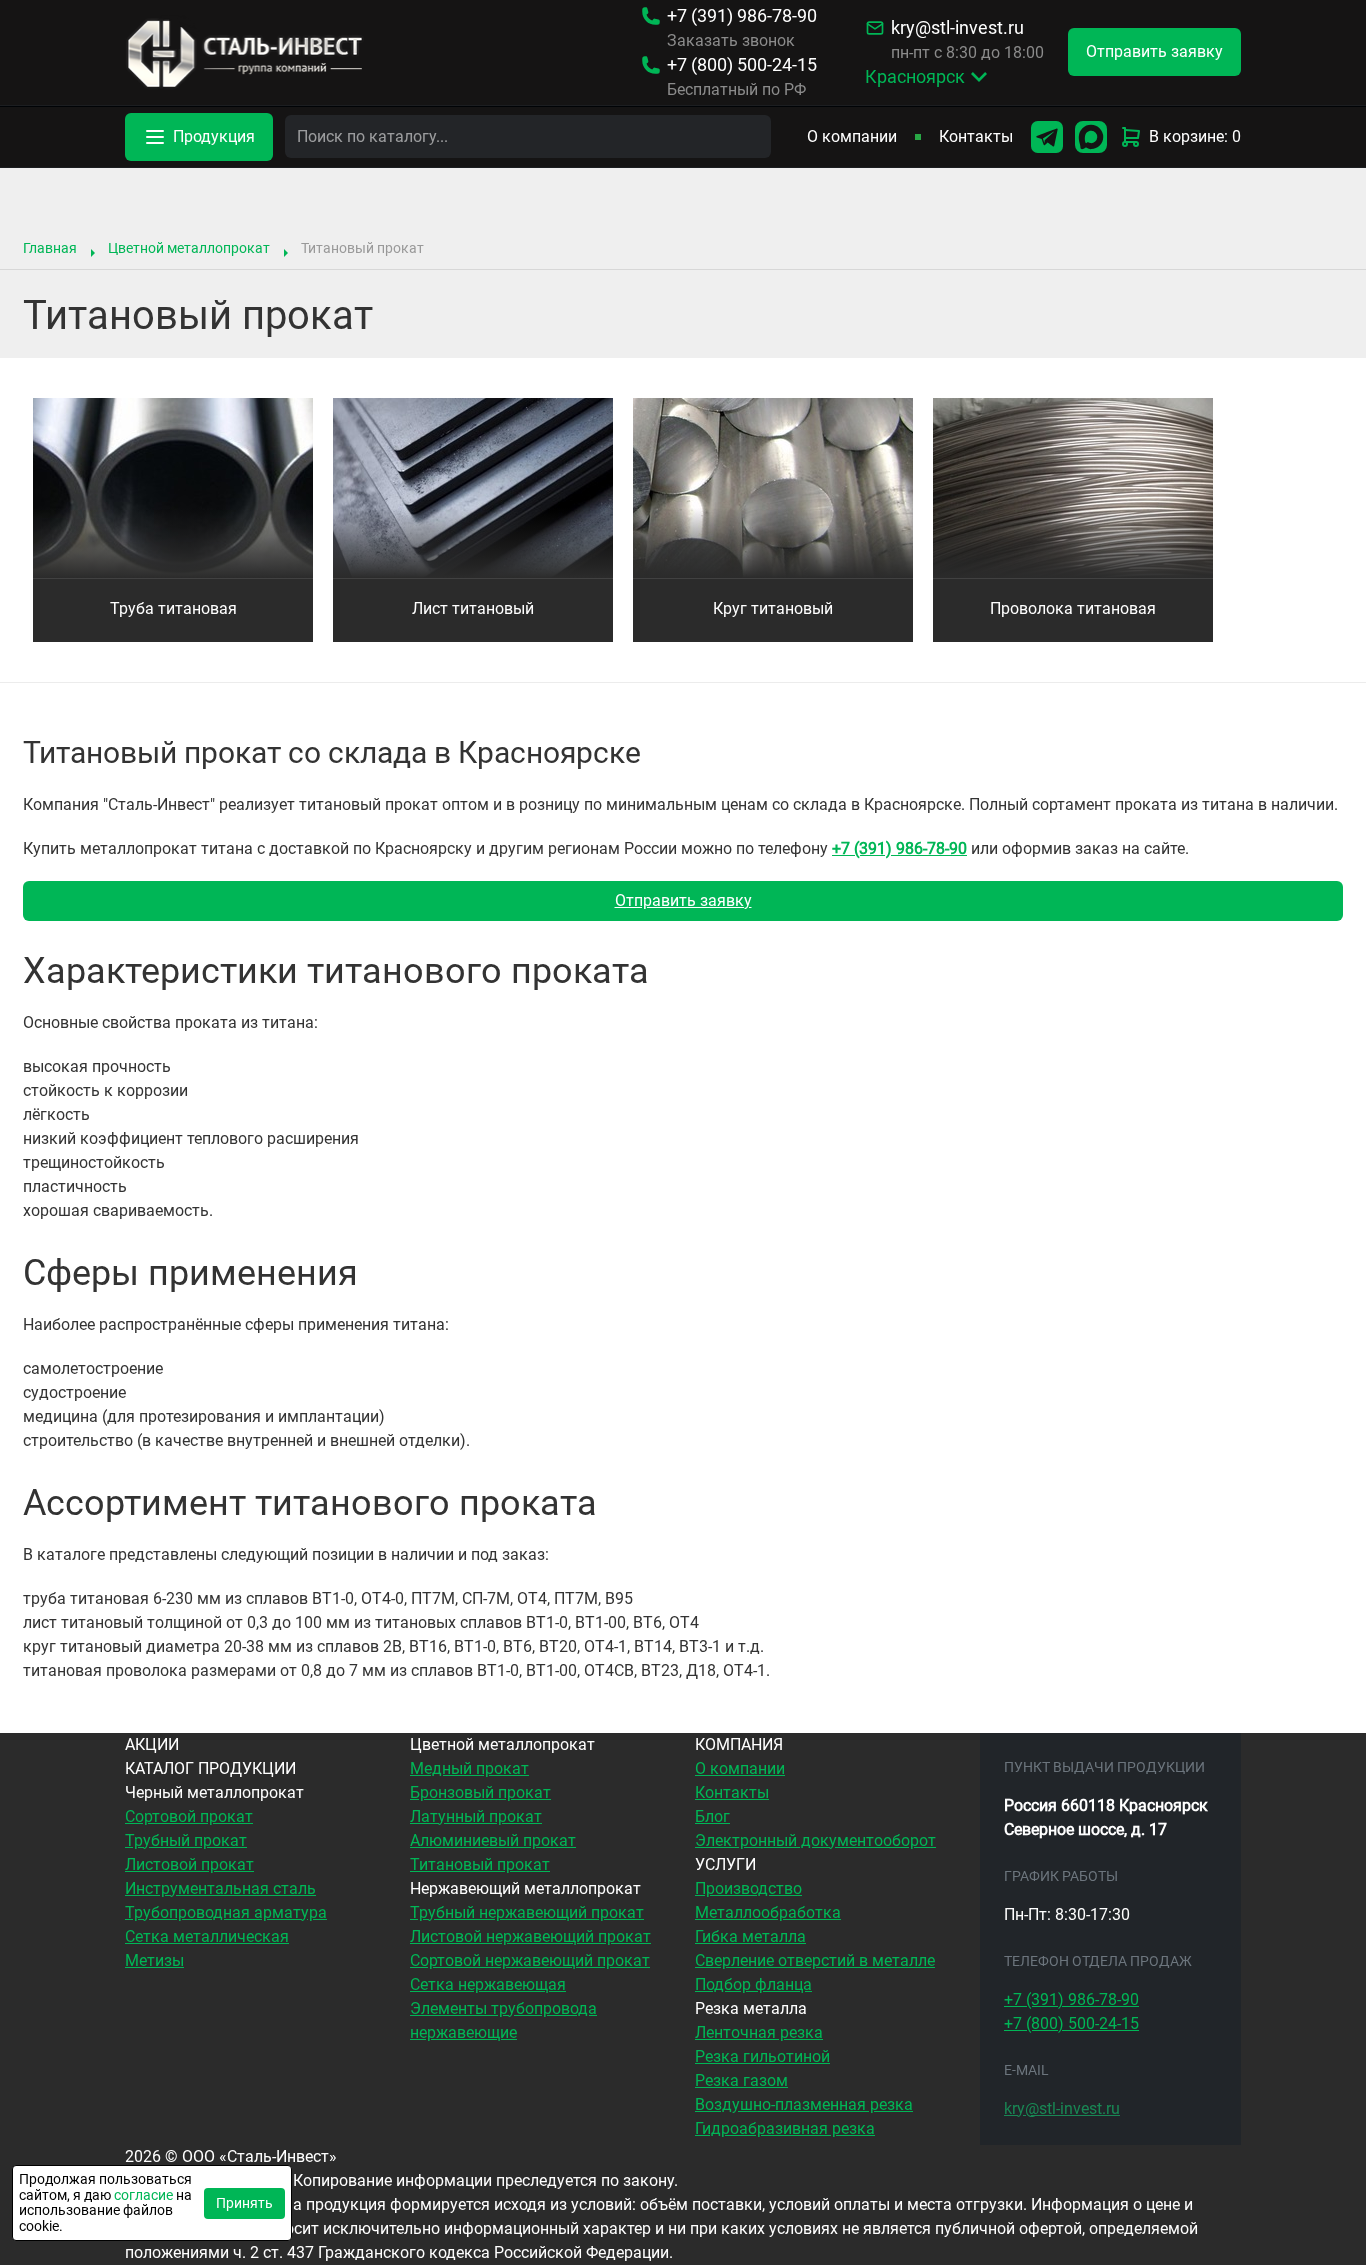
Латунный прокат (476, 1816)
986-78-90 (742, 16)
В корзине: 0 (1195, 136)
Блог (712, 1816)
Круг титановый (773, 608)
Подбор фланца (753, 1984)
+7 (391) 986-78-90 (899, 848)
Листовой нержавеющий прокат (530, 1936)
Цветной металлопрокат (189, 248)
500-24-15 (742, 65)
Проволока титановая (1073, 608)
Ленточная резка (759, 2032)
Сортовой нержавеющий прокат (530, 1960)
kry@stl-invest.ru (957, 28)
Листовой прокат (189, 1864)
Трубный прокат (186, 1840)
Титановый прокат (480, 1864)
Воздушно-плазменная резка (804, 2104)
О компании (852, 136)
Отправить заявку (683, 900)
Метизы (154, 1960)
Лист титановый (473, 608)
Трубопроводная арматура (226, 1912)
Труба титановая (173, 608)
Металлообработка (768, 1912)
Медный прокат (469, 1768)
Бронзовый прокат (480, 1792)
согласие (143, 2195)
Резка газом (741, 2080)
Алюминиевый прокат (493, 1840)
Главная (50, 248)
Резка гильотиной (762, 2056)
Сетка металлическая (207, 1936)
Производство (748, 1888)
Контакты (976, 136)
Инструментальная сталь (220, 1888)
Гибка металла (750, 1936)
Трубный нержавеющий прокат (527, 1912)
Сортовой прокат (189, 1816)
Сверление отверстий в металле (815, 1960)
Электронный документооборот (815, 1840)
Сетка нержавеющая (488, 1984)
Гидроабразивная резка (785, 2128)
